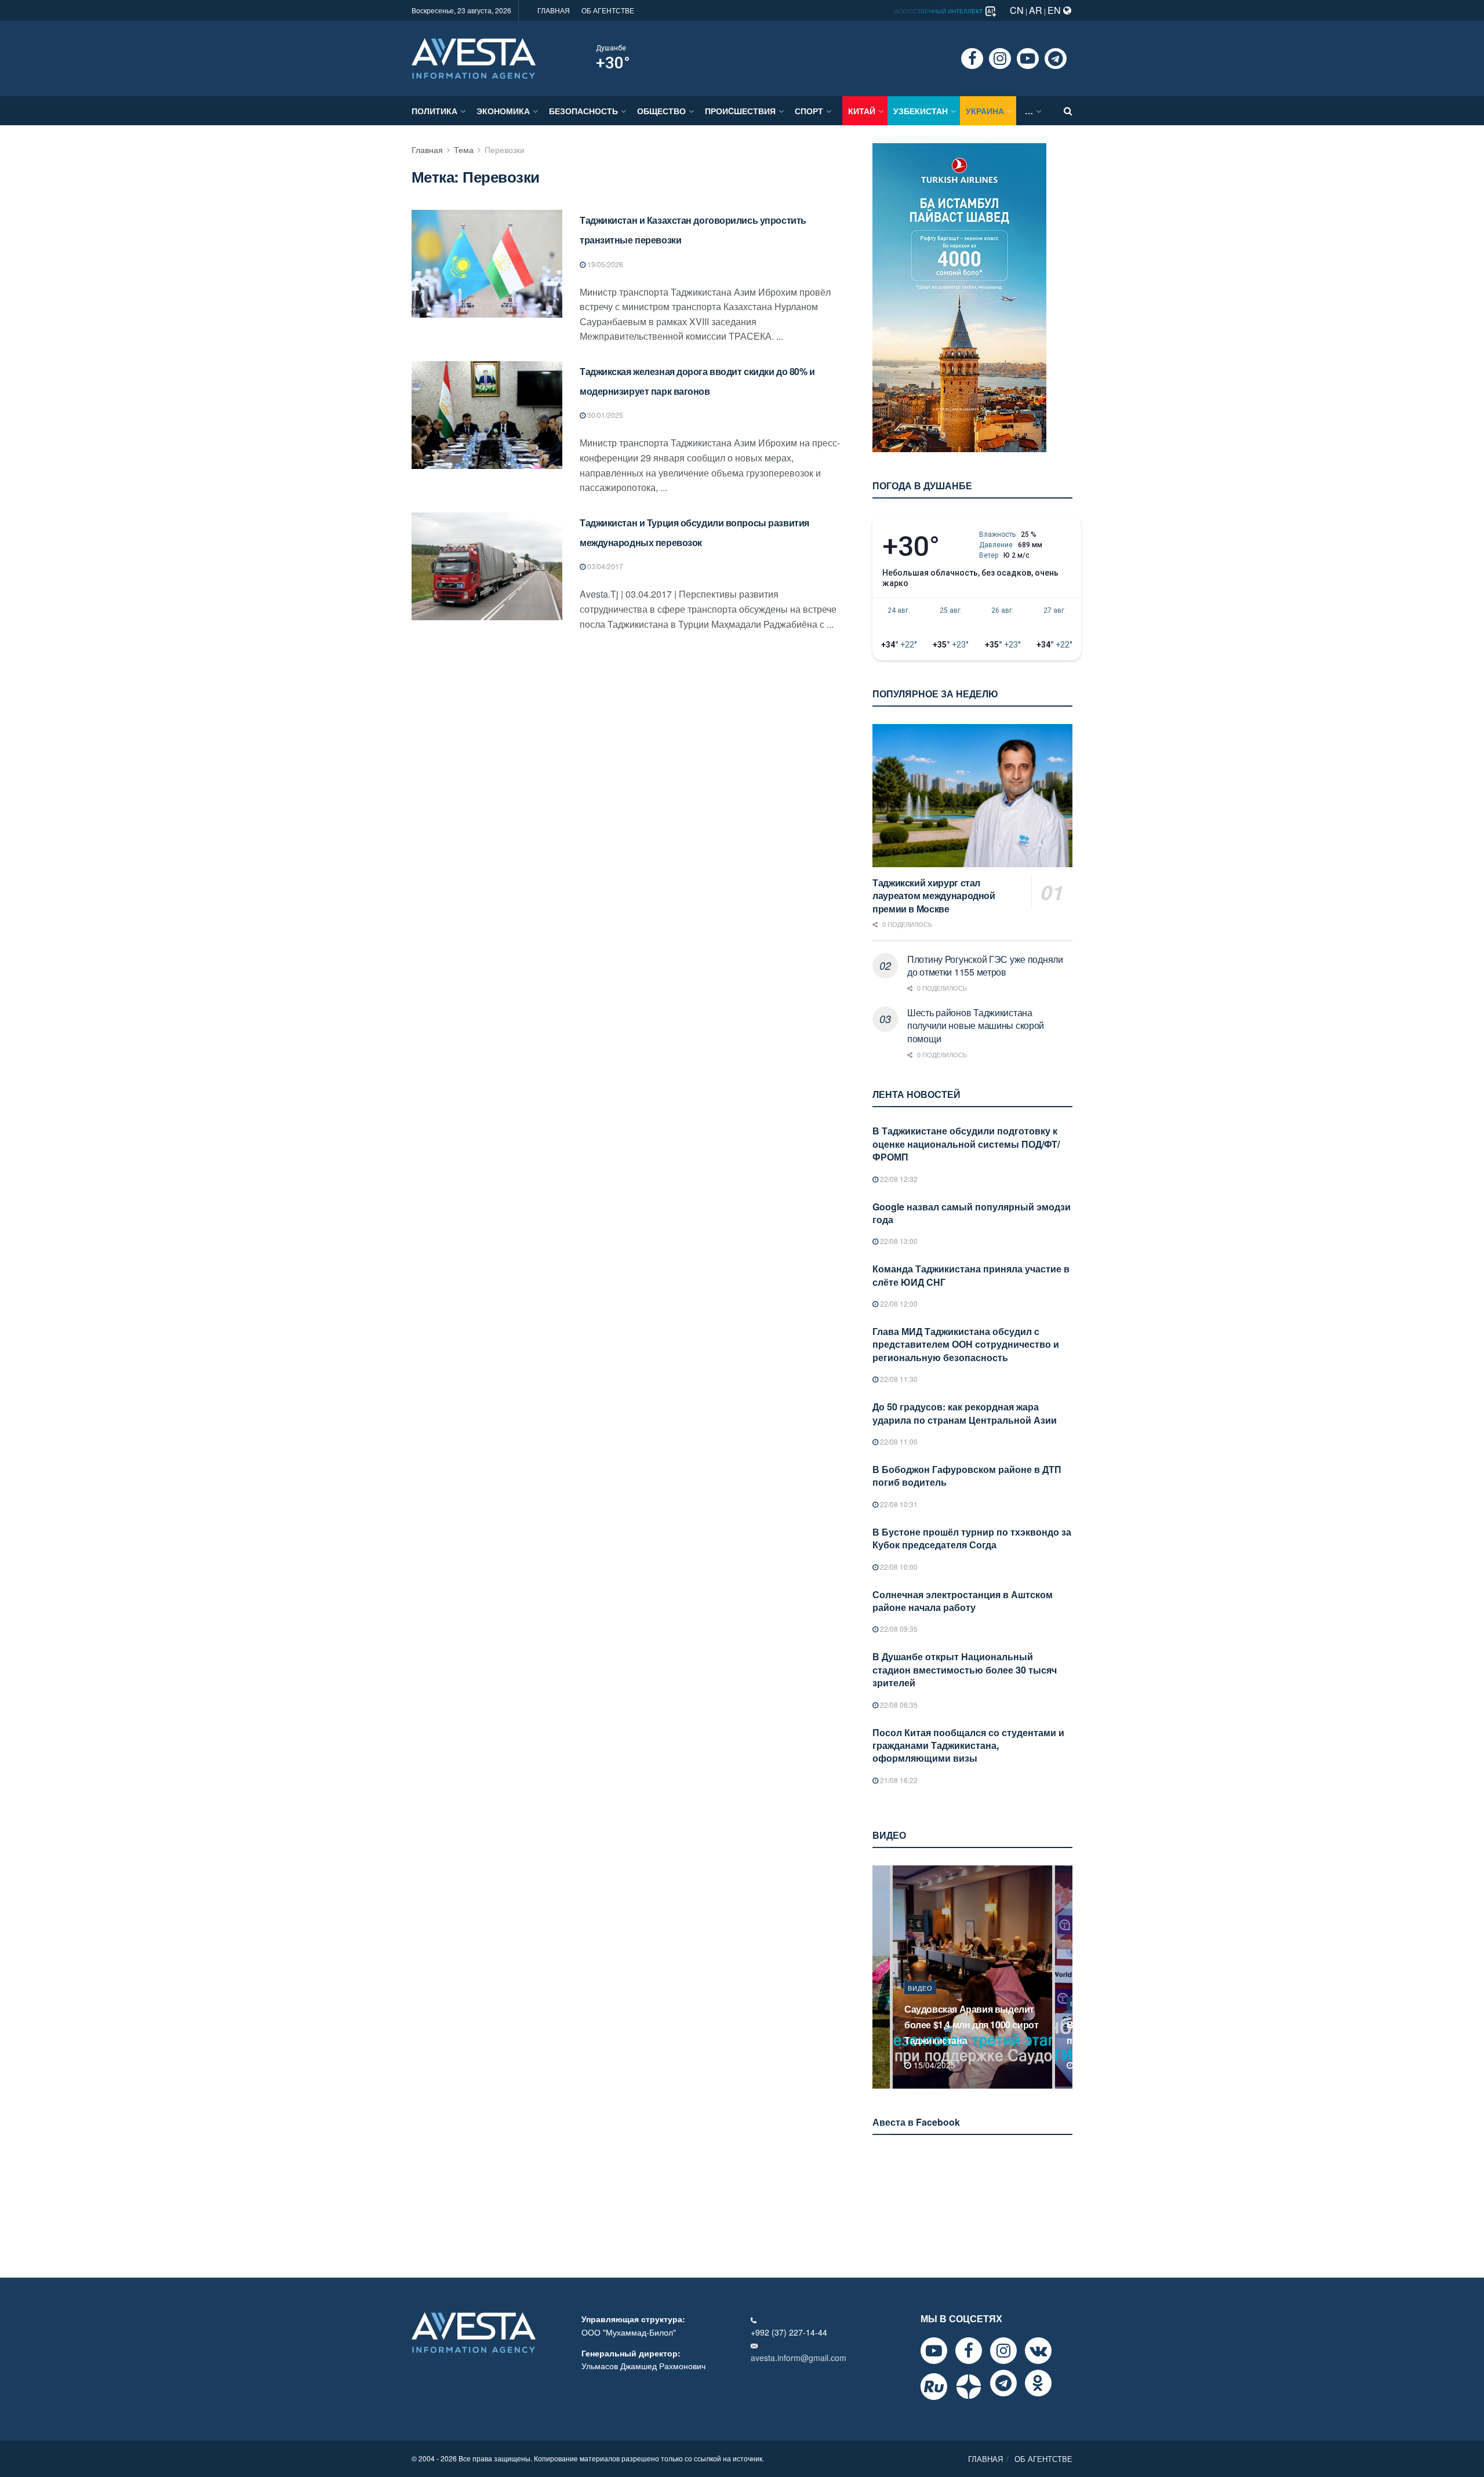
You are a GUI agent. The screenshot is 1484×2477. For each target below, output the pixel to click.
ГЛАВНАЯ (554, 10)
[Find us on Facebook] (972, 59)
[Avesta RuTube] (934, 2387)
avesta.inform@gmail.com (799, 2358)
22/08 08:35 (898, 1705)
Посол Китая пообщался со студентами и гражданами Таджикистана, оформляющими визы (968, 1745)
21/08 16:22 (898, 1780)
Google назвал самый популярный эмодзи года (972, 1213)
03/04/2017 (604, 566)
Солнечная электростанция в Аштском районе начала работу (963, 1601)
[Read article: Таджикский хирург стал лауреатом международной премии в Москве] (972, 796)
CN (1017, 10)
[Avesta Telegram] (1003, 2383)
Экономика (503, 111)
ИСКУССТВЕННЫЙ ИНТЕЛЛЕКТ (939, 11)
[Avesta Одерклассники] (1038, 2383)
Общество (661, 111)
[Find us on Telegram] (1056, 59)
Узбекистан (921, 111)
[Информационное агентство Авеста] (474, 57)
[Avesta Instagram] (1003, 2351)
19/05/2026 (604, 264)
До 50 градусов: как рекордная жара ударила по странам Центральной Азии (965, 1413)
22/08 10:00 (898, 1567)
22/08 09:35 (898, 1629)
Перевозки (505, 150)
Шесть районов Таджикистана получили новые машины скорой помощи (976, 1025)
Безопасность (583, 111)
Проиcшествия (740, 111)
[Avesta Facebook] (969, 2351)
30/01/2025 (604, 415)
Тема (464, 150)
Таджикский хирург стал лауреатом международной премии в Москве (934, 896)
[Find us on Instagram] (1000, 59)
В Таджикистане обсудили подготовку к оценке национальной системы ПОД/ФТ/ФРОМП (966, 1144)
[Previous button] (880, 1977)
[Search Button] (1068, 111)
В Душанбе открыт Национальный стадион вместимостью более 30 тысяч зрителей (965, 1669)
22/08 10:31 (898, 1504)
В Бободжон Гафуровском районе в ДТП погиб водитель (967, 1476)
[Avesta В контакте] (1038, 2351)
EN (1055, 10)
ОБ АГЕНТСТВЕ (608, 10)
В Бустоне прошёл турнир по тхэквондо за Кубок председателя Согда (972, 1538)
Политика (434, 111)
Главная (427, 150)
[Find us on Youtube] (1028, 59)
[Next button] (1065, 1977)
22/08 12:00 (898, 1303)
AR (1036, 10)
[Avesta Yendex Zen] (969, 2387)
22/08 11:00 (898, 1441)
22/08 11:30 (898, 1379)
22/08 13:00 (898, 1241)
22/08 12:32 (898, 1179)
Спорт (809, 111)
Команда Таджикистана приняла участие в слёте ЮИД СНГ (971, 1275)
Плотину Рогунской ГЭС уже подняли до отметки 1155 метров (985, 965)
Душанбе (611, 48)
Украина (985, 111)
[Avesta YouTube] (934, 2351)
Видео (920, 2003)
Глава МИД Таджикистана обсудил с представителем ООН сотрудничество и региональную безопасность (966, 1344)
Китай (862, 111)
